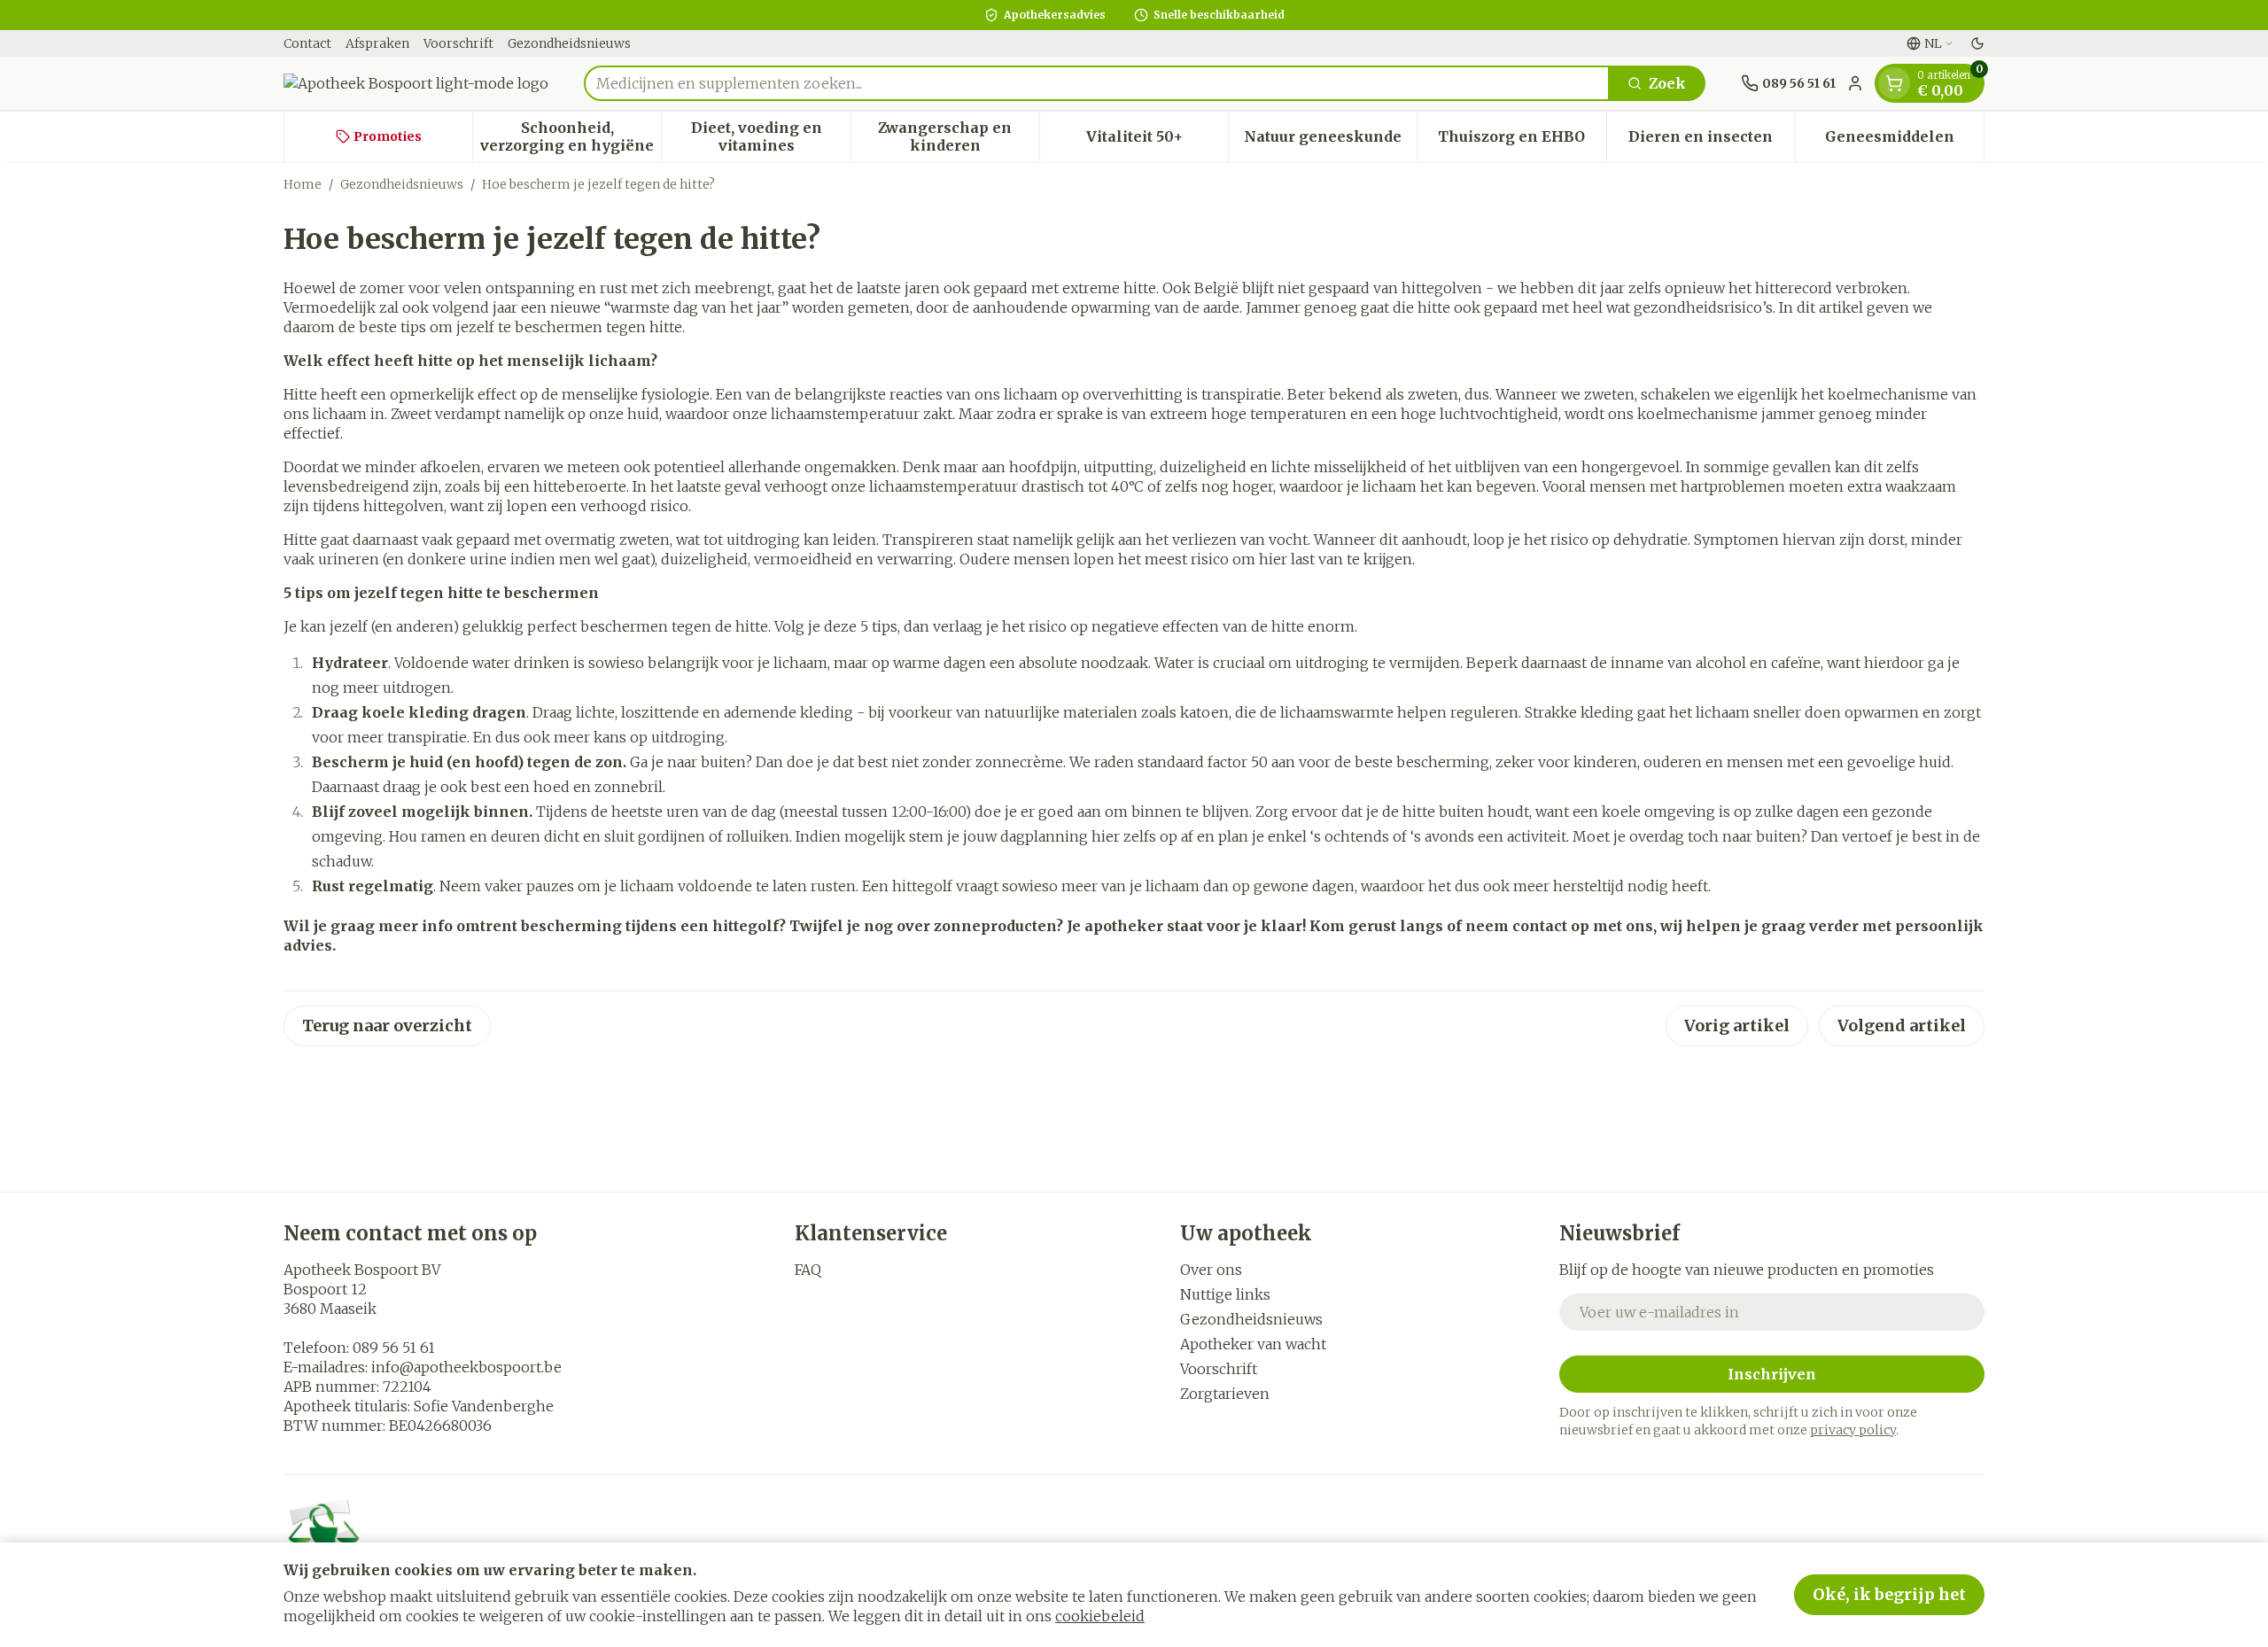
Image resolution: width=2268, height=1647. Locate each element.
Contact (307, 43)
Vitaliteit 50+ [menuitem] (1157, 141)
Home (303, 184)
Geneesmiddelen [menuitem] (1904, 141)
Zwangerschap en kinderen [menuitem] (959, 136)
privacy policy (1853, 1430)
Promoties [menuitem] (388, 136)
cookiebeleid (1100, 1616)
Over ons (1211, 1270)
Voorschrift (458, 43)
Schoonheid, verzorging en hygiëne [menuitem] (571, 136)
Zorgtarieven (1225, 1394)
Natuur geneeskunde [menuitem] (1330, 141)
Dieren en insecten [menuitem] (1712, 141)
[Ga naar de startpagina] (416, 83)
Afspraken (377, 43)
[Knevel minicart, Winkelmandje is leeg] (1894, 83)
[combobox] (1097, 83)
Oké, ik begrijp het (1889, 1594)
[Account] (1855, 83)
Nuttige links (1225, 1294)
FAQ (808, 1270)
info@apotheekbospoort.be (466, 1367)
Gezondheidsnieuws (569, 43)
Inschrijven (1772, 1374)
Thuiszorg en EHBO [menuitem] (1522, 141)
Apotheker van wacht (1253, 1344)
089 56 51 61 (394, 1348)
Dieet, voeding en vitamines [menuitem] (770, 136)
